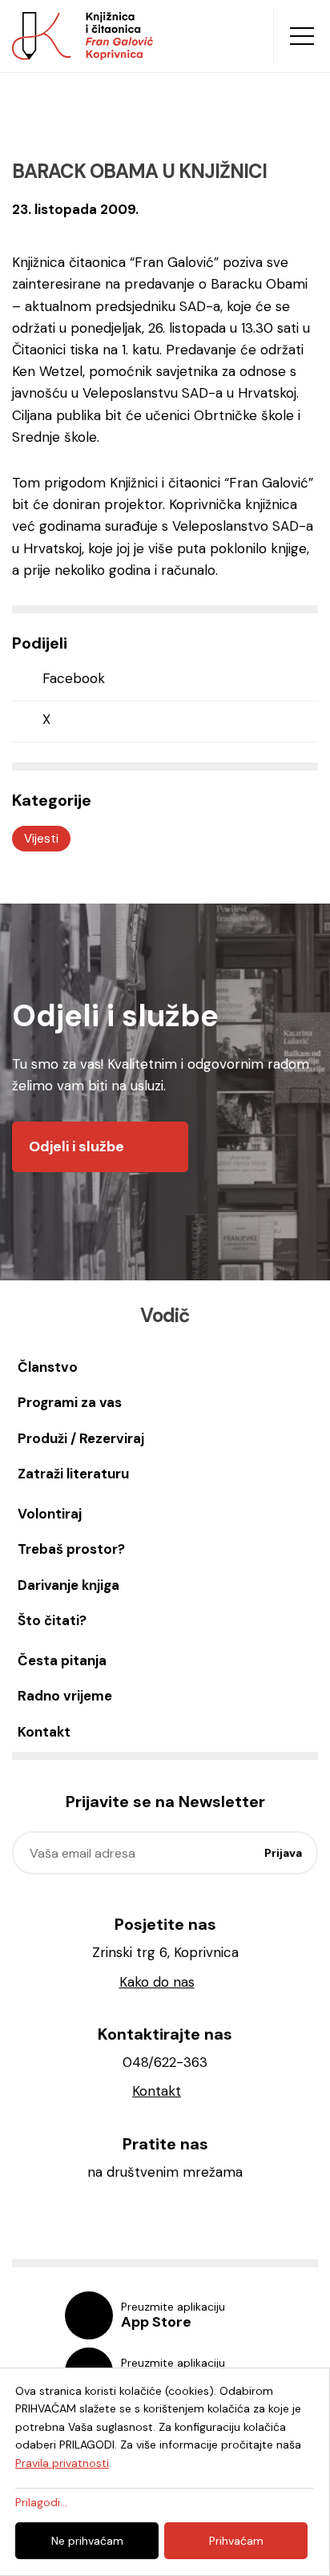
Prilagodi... (41, 2502)
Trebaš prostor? (71, 1549)
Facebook (74, 678)
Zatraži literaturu (73, 1474)
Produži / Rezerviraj (81, 1438)
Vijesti (41, 839)
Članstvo (48, 1367)
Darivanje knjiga (68, 1585)
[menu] (302, 36)
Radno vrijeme (65, 1696)
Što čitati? (52, 1620)
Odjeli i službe (76, 1146)
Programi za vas (70, 1402)
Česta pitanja (62, 1660)
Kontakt (44, 1732)
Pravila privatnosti (62, 2463)
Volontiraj (50, 1514)
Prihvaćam (236, 2541)
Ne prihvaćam (87, 2541)
